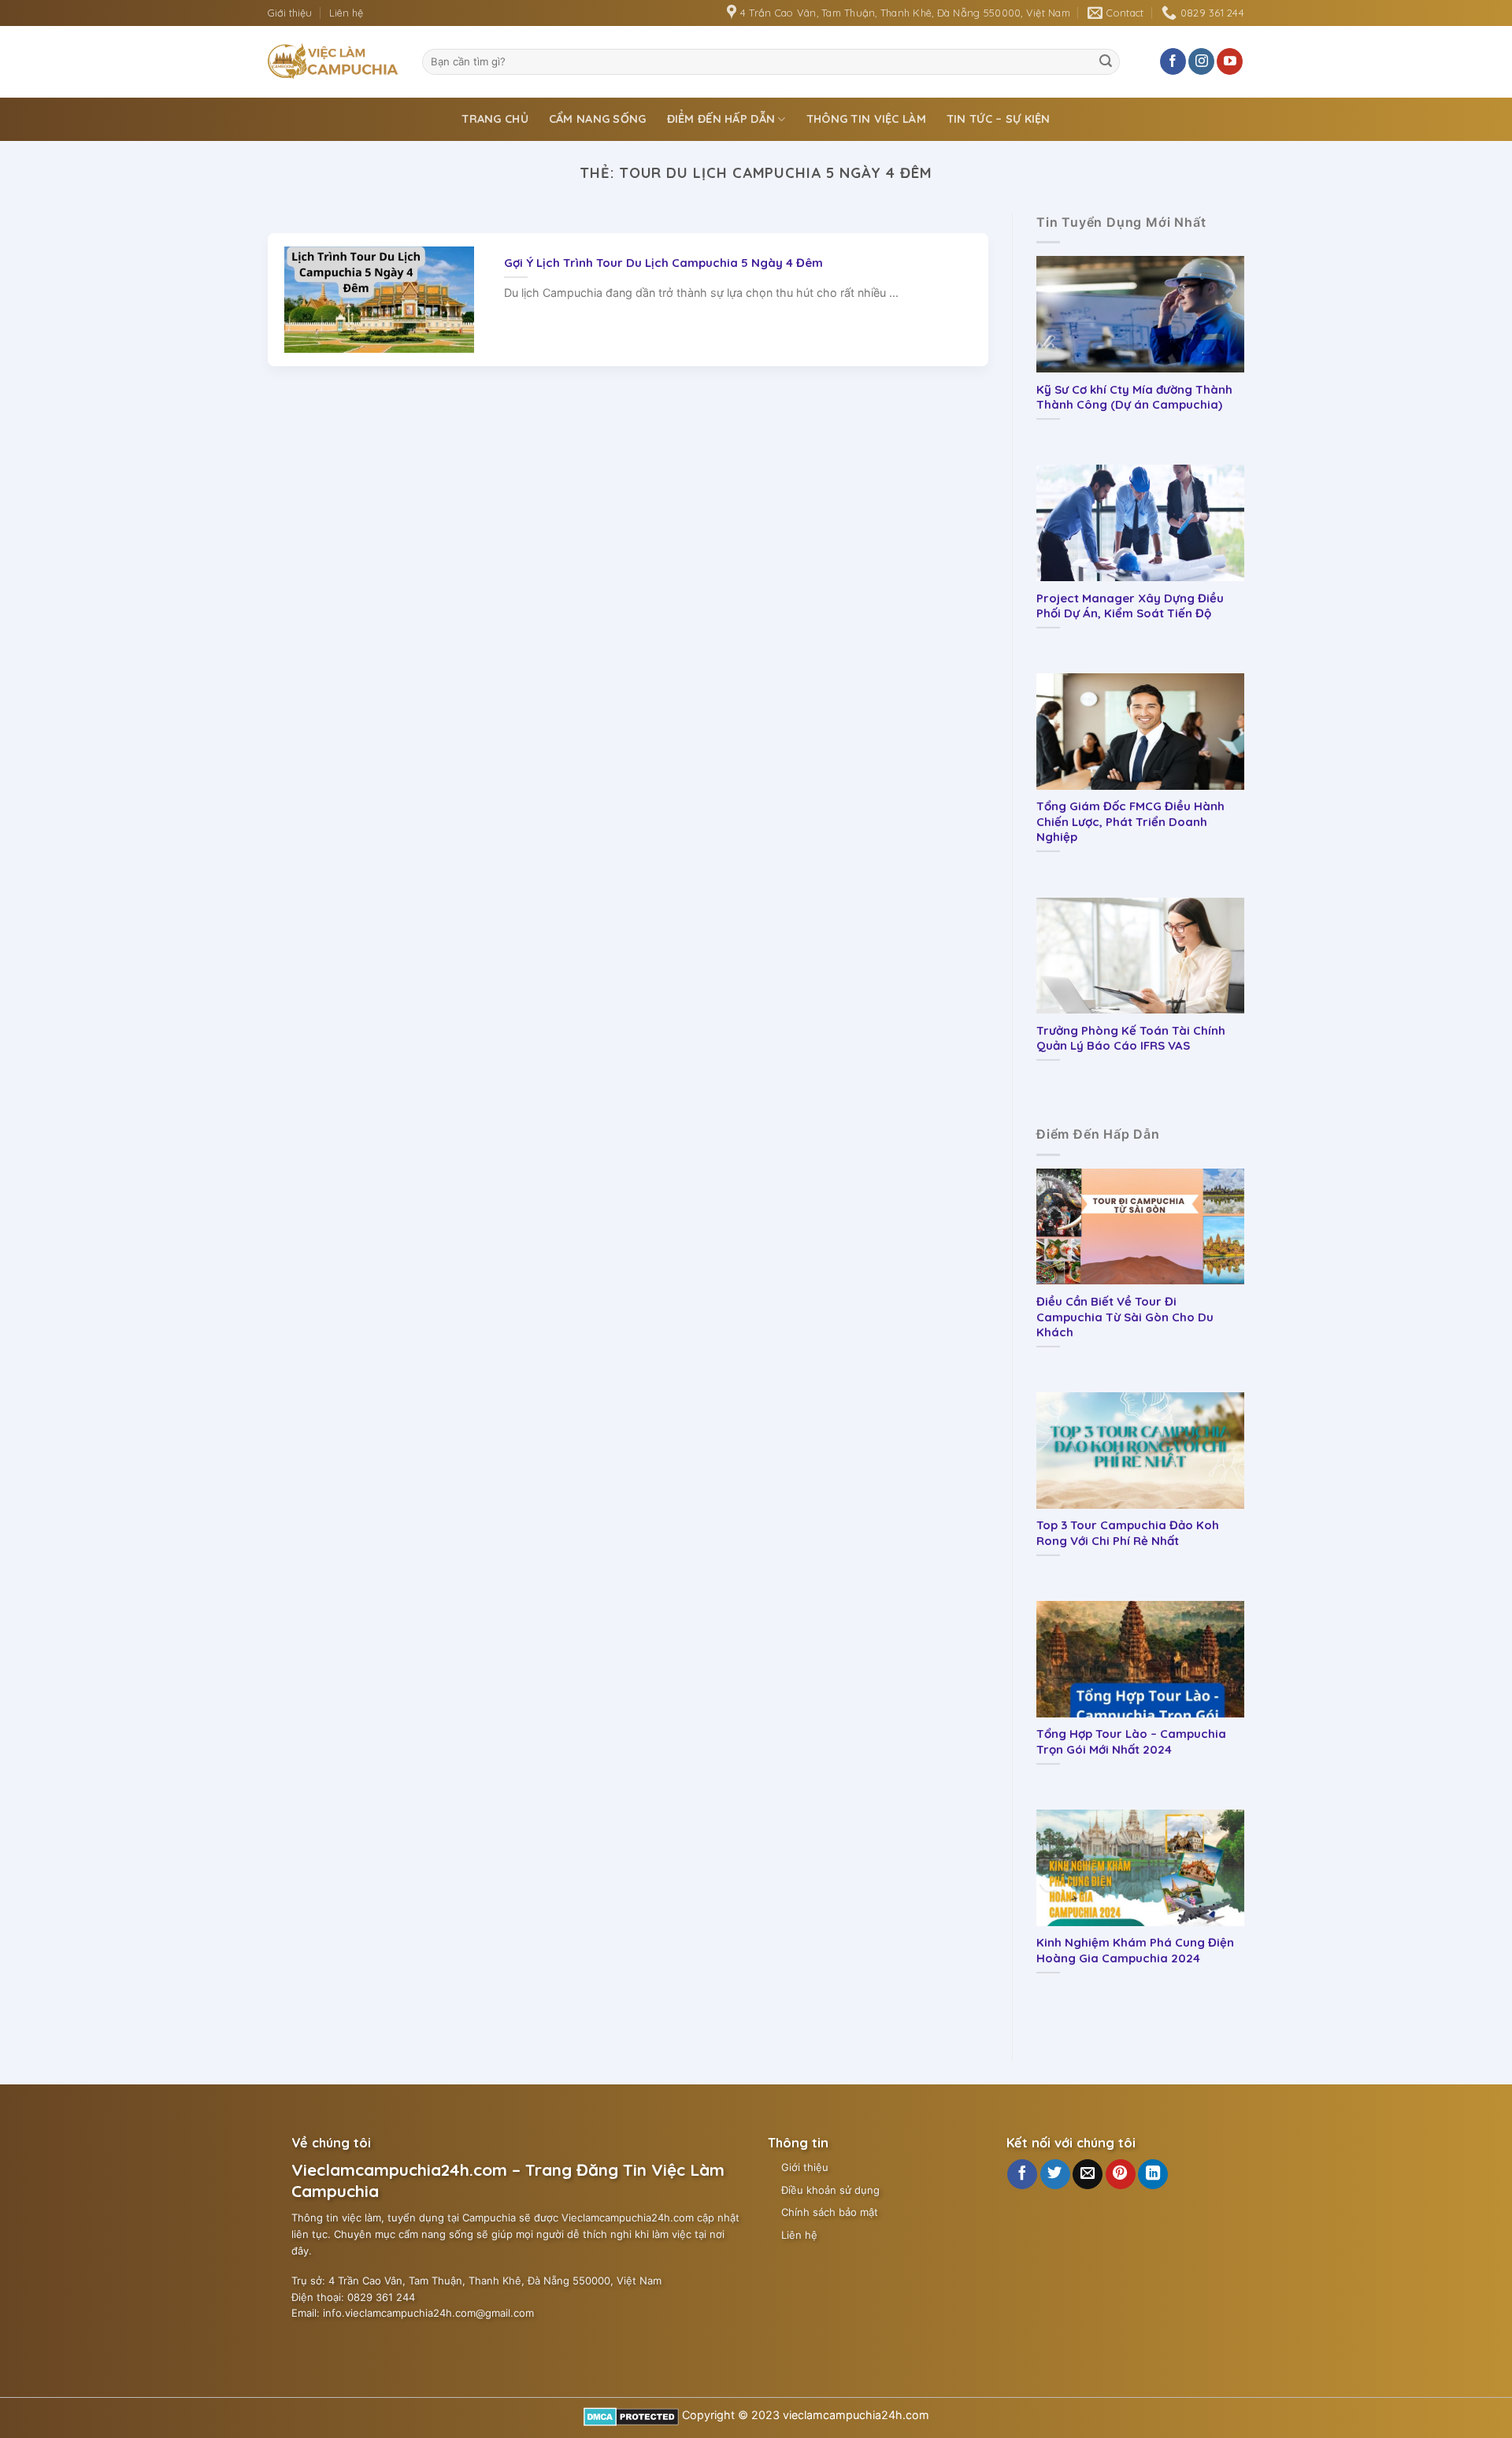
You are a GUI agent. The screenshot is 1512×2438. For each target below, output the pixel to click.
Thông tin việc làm (866, 119)
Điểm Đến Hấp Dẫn (721, 119)
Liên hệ (346, 13)
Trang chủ (495, 119)
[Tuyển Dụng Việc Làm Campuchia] (333, 61)
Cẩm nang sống (598, 119)
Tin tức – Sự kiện (999, 119)
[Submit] (1106, 61)
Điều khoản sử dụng (830, 2190)
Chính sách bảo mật (830, 2212)
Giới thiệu (290, 13)
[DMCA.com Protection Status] (631, 2415)
